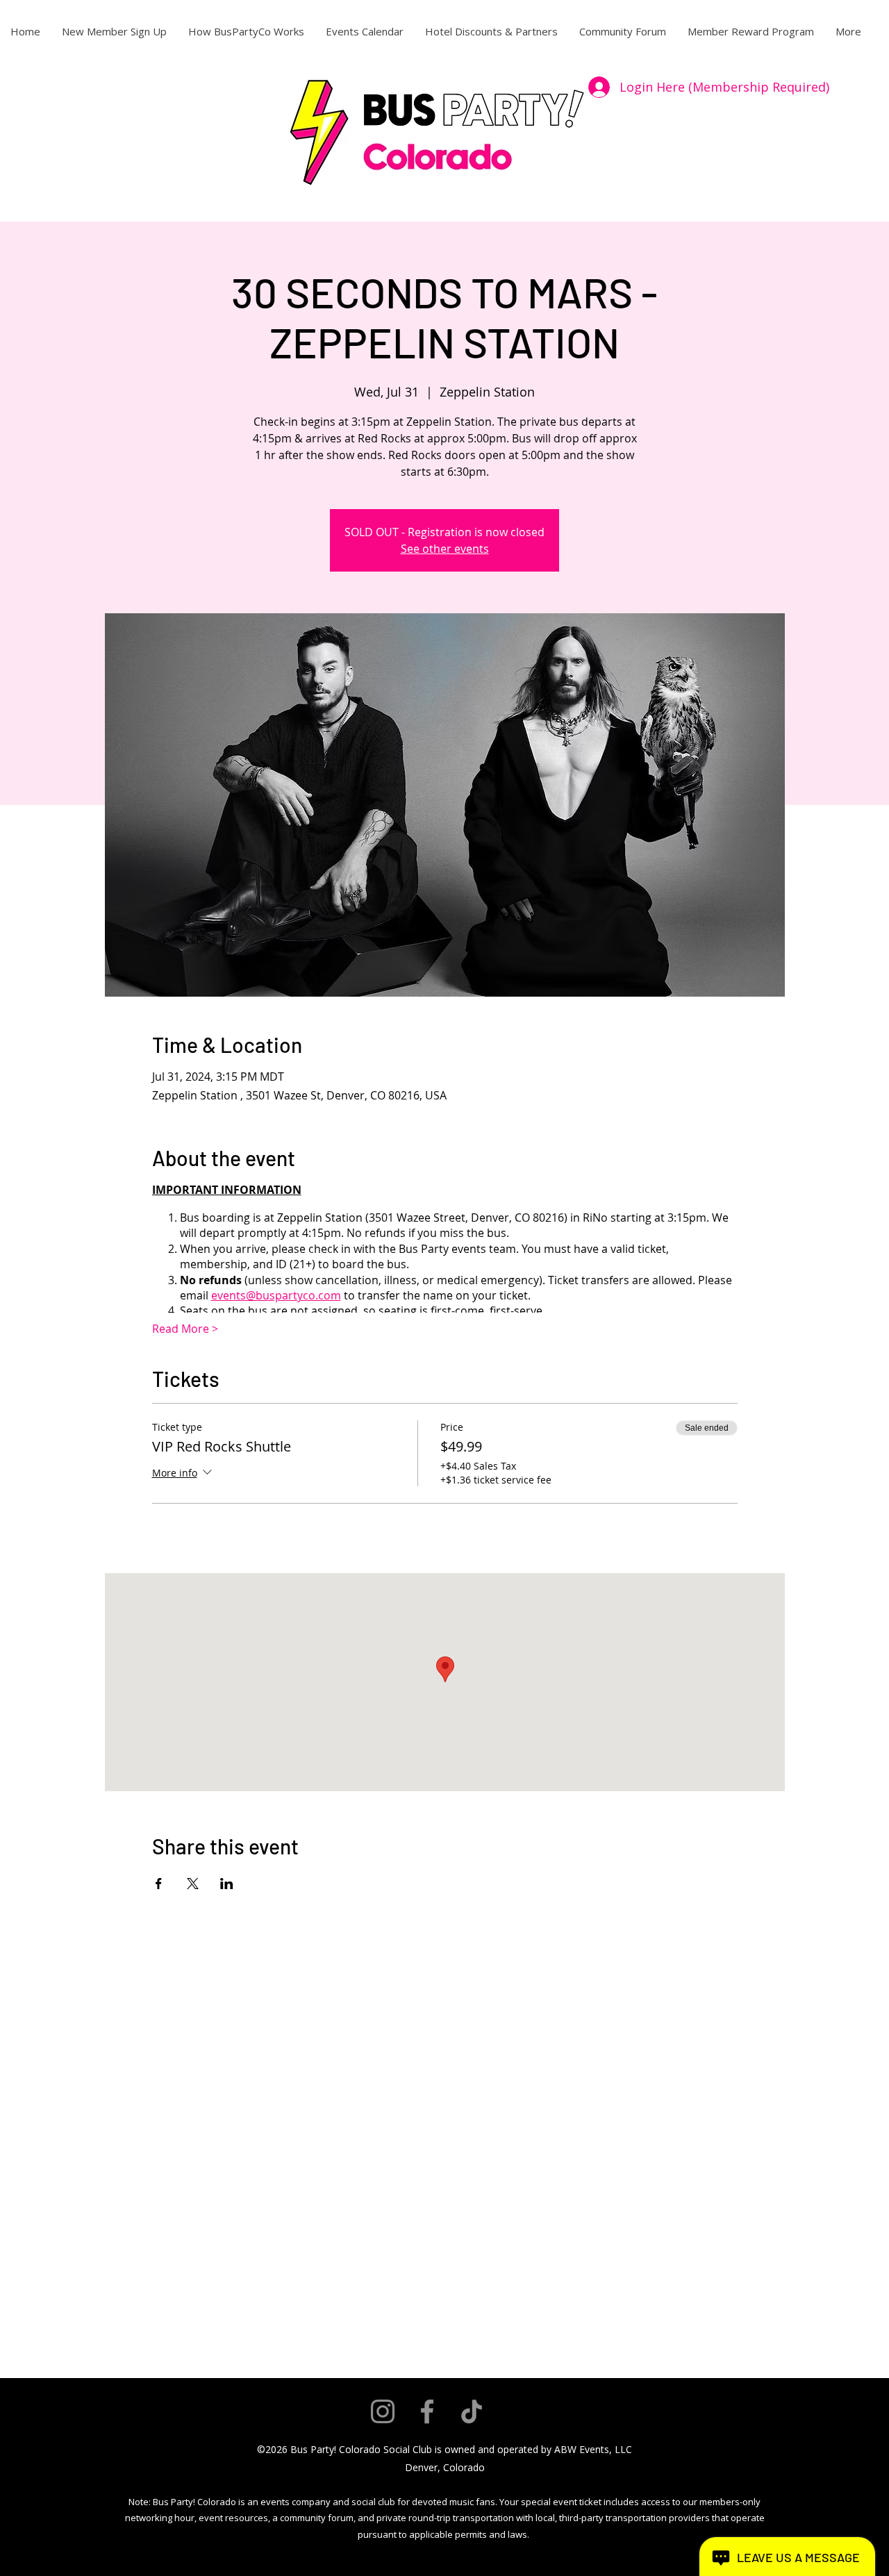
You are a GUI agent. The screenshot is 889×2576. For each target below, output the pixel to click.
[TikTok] (472, 2411)
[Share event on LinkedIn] (227, 1884)
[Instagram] (383, 2411)
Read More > (185, 1329)
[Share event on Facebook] (159, 1884)
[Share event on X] (193, 1884)
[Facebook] (427, 2411)
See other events (445, 549)
